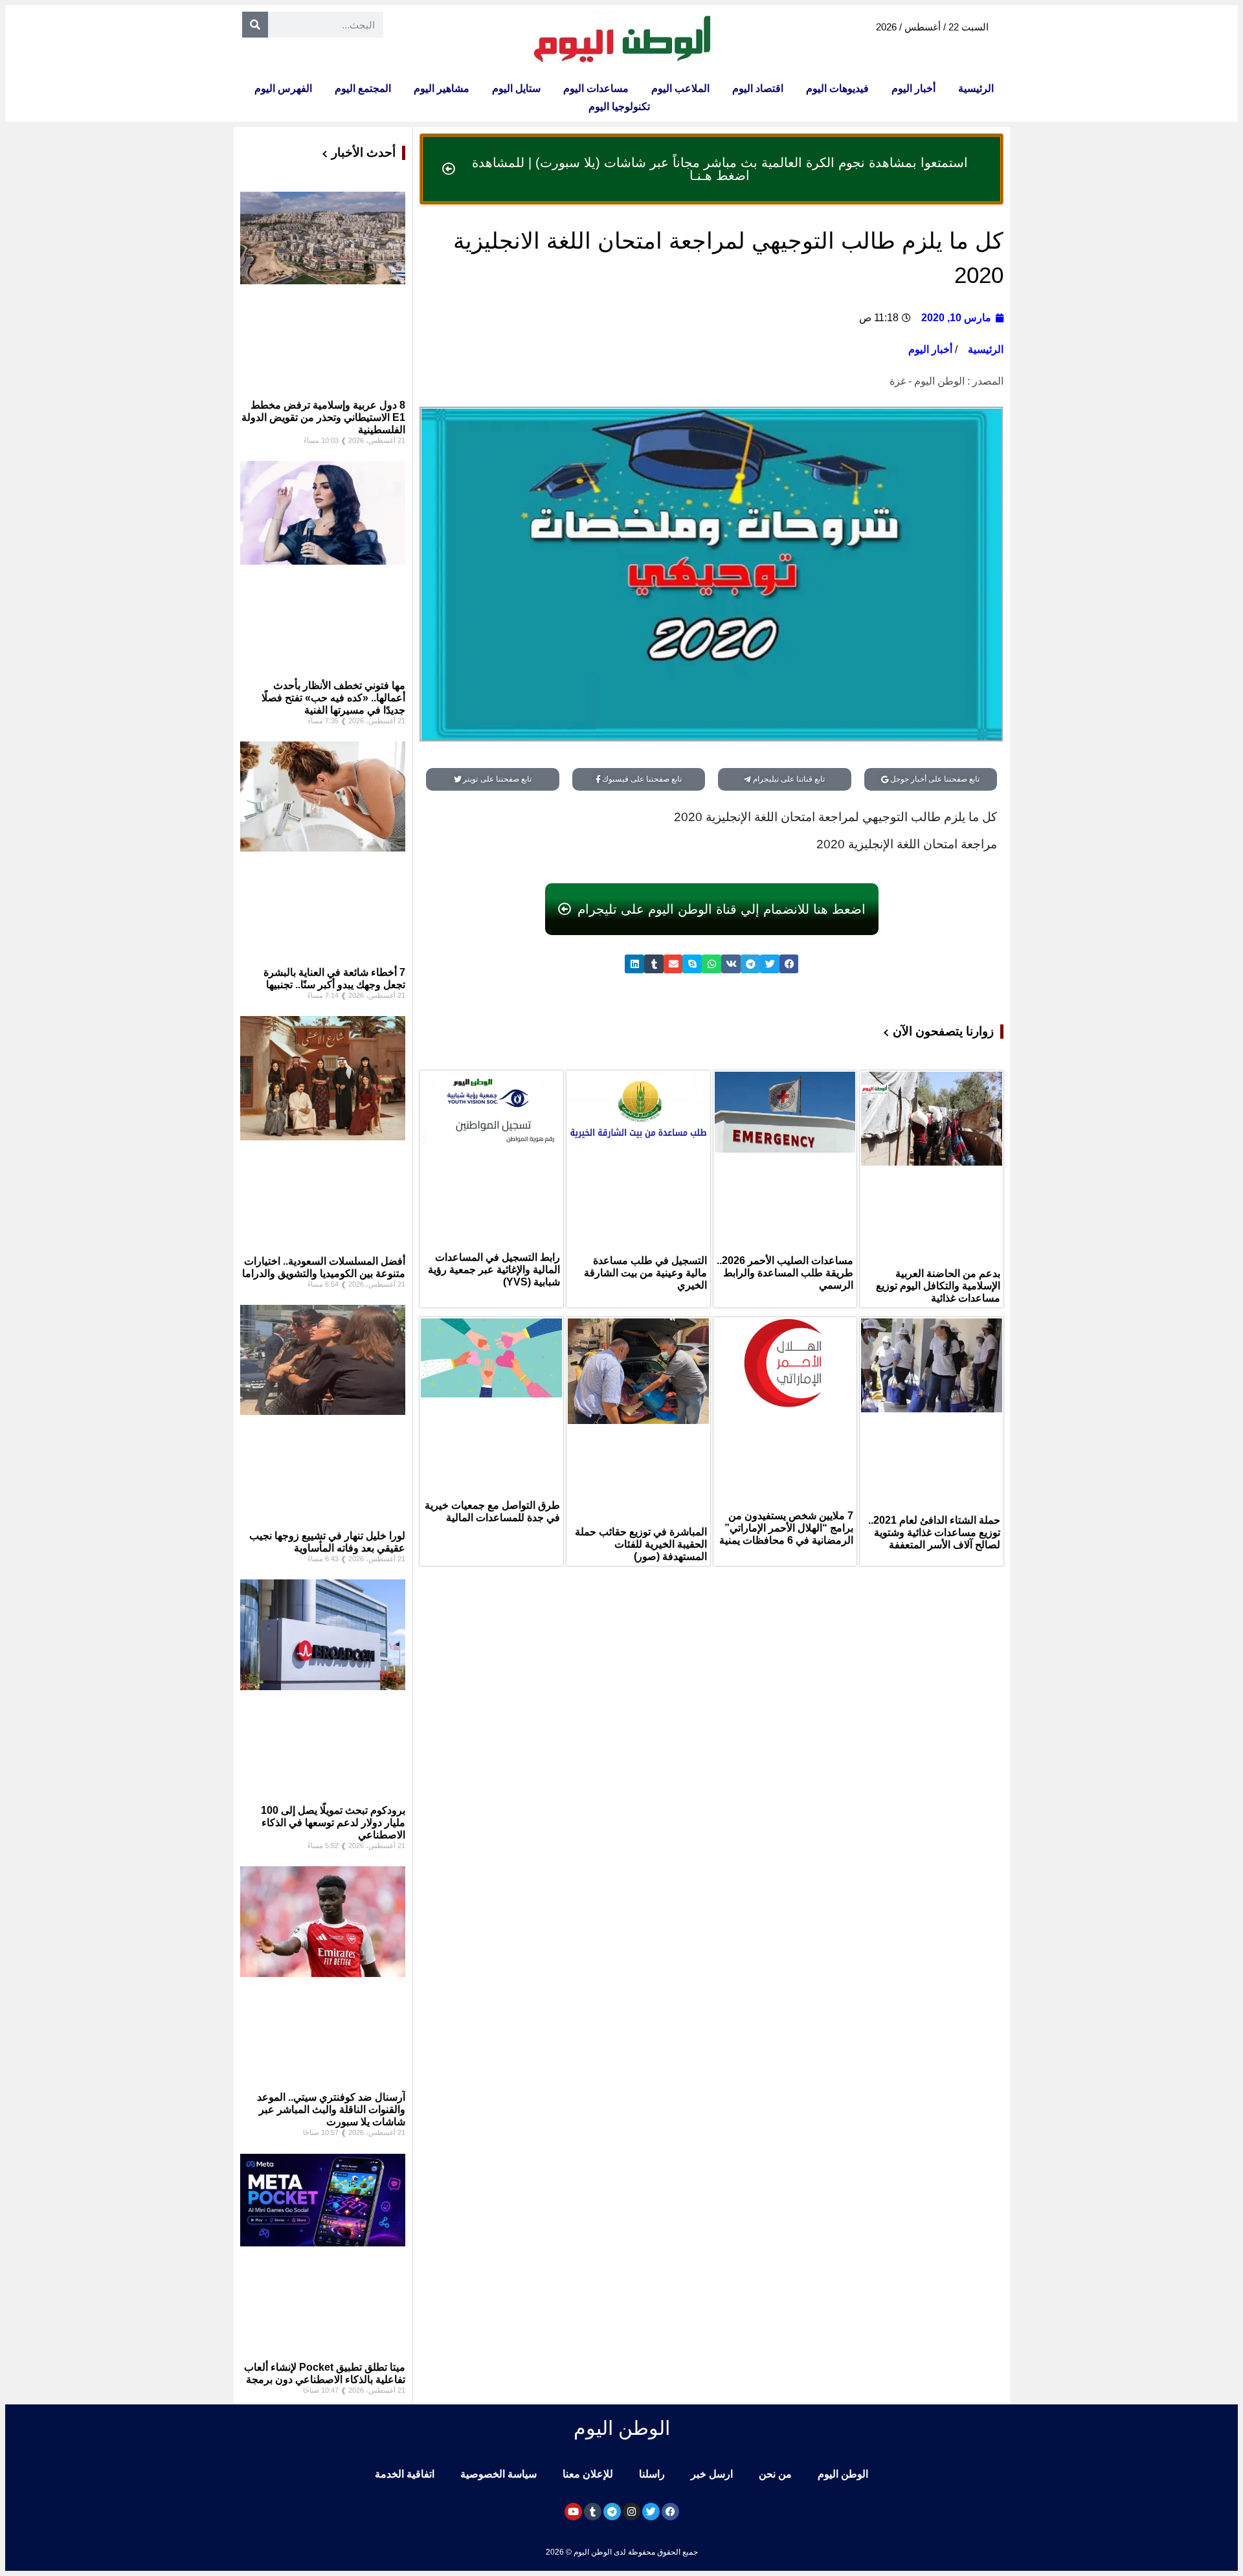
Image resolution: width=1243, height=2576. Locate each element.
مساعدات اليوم (596, 88)
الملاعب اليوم (680, 88)
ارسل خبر (712, 2474)
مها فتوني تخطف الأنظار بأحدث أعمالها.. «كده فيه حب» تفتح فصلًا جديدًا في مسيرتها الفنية (333, 698)
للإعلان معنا (588, 2474)
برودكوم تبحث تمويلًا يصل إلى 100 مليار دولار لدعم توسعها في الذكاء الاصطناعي (333, 1823)
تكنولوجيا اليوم (619, 107)
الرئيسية (976, 88)
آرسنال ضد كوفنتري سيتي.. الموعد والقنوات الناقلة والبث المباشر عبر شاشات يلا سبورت (331, 2109)
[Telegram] (612, 2512)
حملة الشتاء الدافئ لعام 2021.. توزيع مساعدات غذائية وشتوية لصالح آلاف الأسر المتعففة (934, 1532)
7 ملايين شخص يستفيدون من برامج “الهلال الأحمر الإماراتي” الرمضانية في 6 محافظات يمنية (786, 1528)
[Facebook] (670, 2512)
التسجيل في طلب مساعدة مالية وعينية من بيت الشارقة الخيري (645, 1273)
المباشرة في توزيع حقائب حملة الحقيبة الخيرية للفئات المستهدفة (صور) (641, 1544)
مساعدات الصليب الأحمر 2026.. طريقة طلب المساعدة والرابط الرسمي (785, 1273)
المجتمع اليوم (363, 88)
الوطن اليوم (843, 2474)
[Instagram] (632, 2512)
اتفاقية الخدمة (405, 2474)
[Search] (255, 25)
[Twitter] (651, 2512)
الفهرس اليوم (283, 88)
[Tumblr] (593, 2512)
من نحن (775, 2474)
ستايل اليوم (516, 88)
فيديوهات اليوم (837, 88)
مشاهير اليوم (442, 88)
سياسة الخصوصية (498, 2474)
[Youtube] (573, 2512)
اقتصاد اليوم (758, 88)
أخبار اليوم (913, 88)
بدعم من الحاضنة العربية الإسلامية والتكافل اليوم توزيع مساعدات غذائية (938, 1286)
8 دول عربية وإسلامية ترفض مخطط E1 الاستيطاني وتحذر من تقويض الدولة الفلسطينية (323, 417)
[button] (789, 964)
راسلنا (652, 2474)
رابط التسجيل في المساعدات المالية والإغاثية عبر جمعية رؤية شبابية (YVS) (494, 1270)
